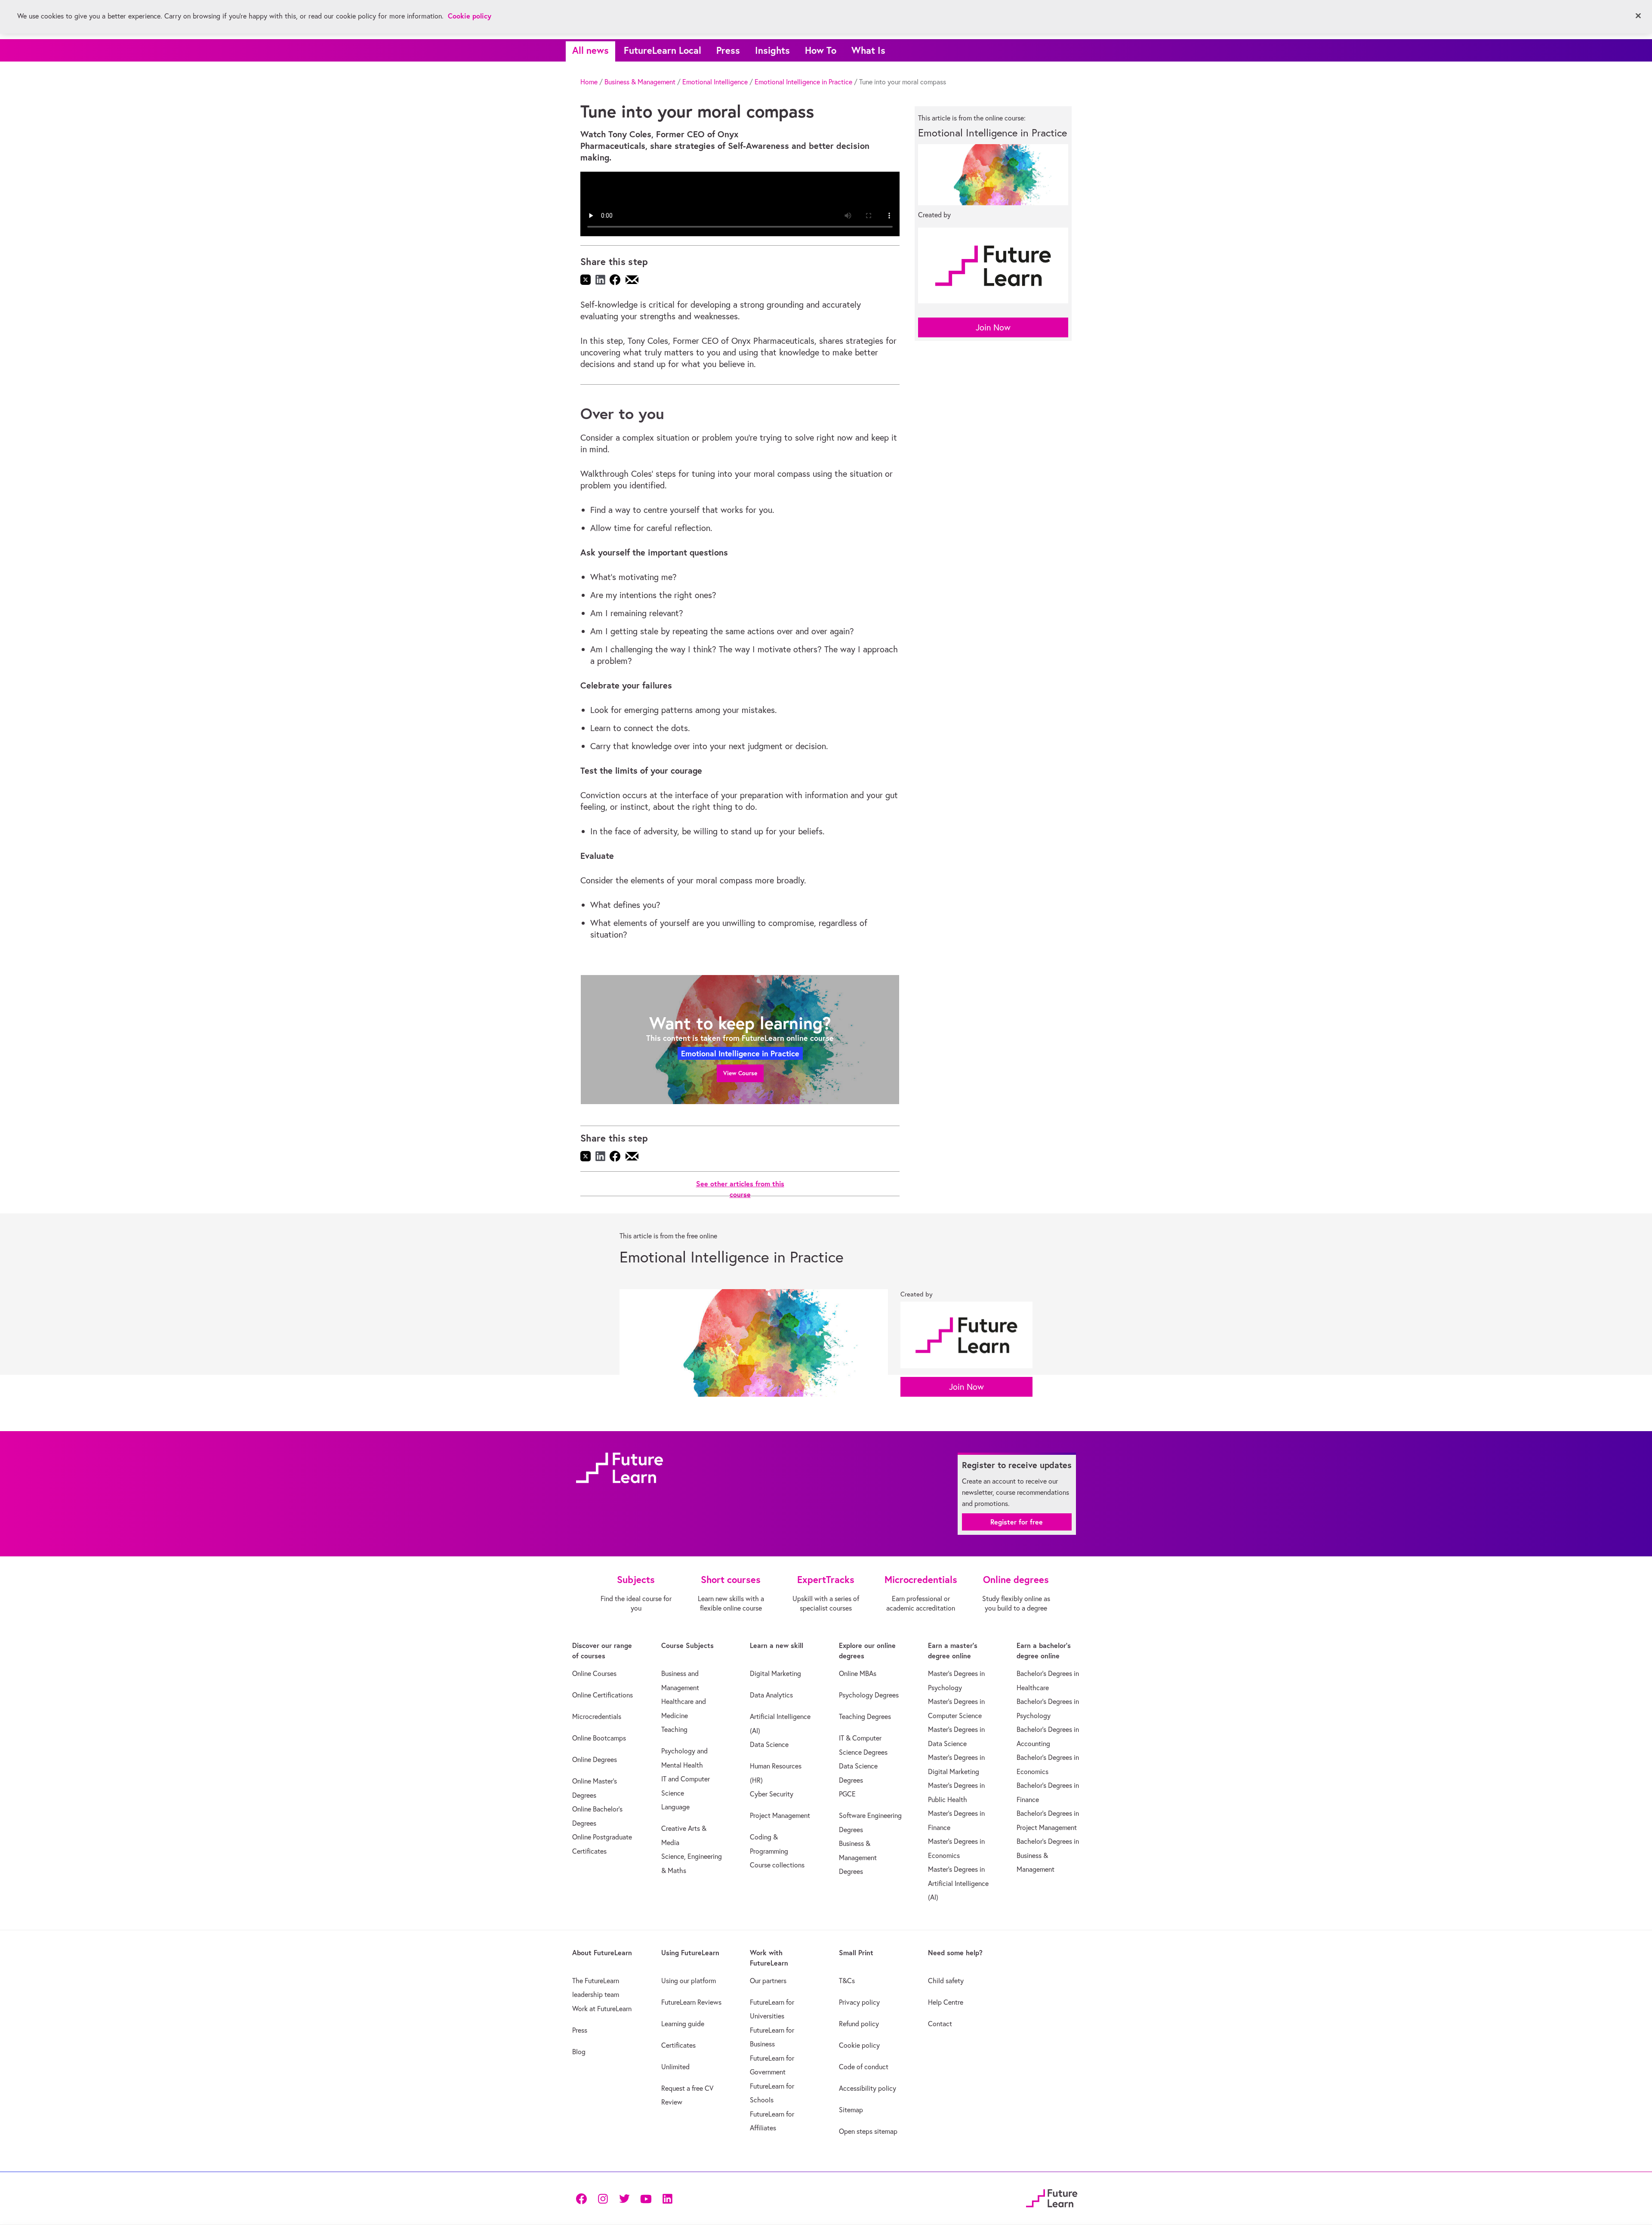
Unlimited (675, 2067)
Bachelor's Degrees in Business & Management (1048, 1855)
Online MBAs (858, 1673)
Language (675, 1807)
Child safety (946, 1981)
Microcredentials (597, 1716)
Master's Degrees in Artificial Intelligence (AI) (958, 1883)
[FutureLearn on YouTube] (646, 2198)
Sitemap (851, 2110)
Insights (772, 50)
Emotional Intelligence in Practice (803, 82)
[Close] (1638, 16)
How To (821, 50)
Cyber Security (772, 1794)
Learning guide (683, 2024)
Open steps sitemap (868, 2131)
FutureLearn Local (663, 50)
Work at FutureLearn (602, 2009)
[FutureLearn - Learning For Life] (1052, 2197)
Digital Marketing (775, 1673)
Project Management (780, 1815)
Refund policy (859, 2024)
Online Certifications (603, 1695)
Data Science (769, 1744)
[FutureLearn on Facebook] (583, 2198)
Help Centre (946, 2002)
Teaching (674, 1729)
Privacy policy (859, 2002)
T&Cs (847, 1981)
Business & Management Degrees (858, 1857)
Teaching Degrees (865, 1716)
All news (590, 50)
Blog (579, 2052)
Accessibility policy (868, 2088)
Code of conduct (864, 2067)
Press (728, 50)
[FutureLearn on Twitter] (624, 2198)
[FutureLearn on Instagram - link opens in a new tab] (603, 2198)
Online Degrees (595, 1759)
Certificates (678, 2045)
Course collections (777, 1865)
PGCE (847, 1794)
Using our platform (689, 1981)
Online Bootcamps (599, 1738)
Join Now (993, 327)
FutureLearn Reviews (691, 2002)
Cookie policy (859, 2045)
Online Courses (594, 1673)
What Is (868, 50)
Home (589, 82)
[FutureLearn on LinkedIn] (667, 2198)
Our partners (768, 1981)
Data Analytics (771, 1695)
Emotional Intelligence (715, 82)
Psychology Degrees (869, 1695)
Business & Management (640, 82)
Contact (940, 2024)
